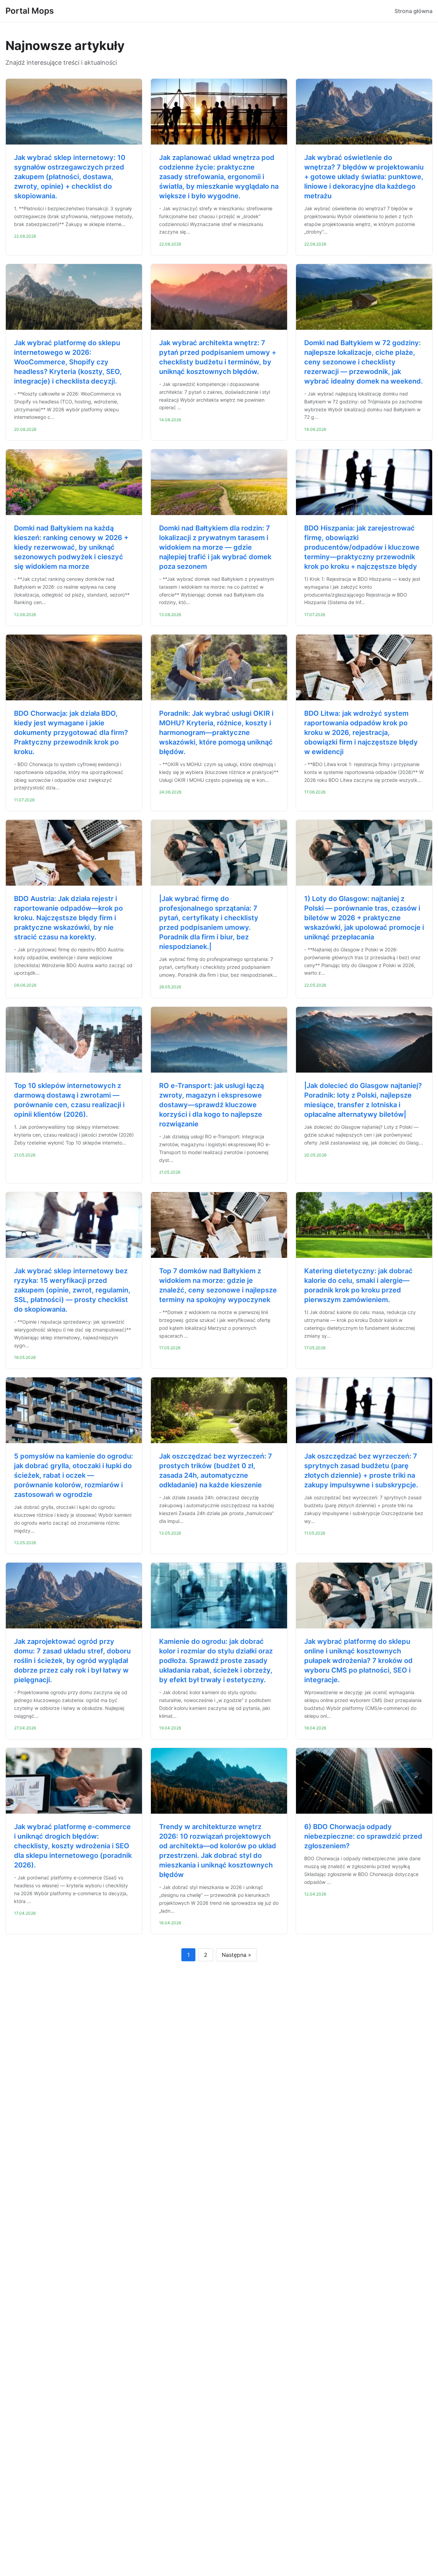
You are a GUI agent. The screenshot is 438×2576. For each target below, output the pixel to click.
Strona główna (414, 11)
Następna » (236, 1955)
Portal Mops (30, 11)
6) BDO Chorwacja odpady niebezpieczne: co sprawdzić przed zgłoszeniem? (363, 1836)
